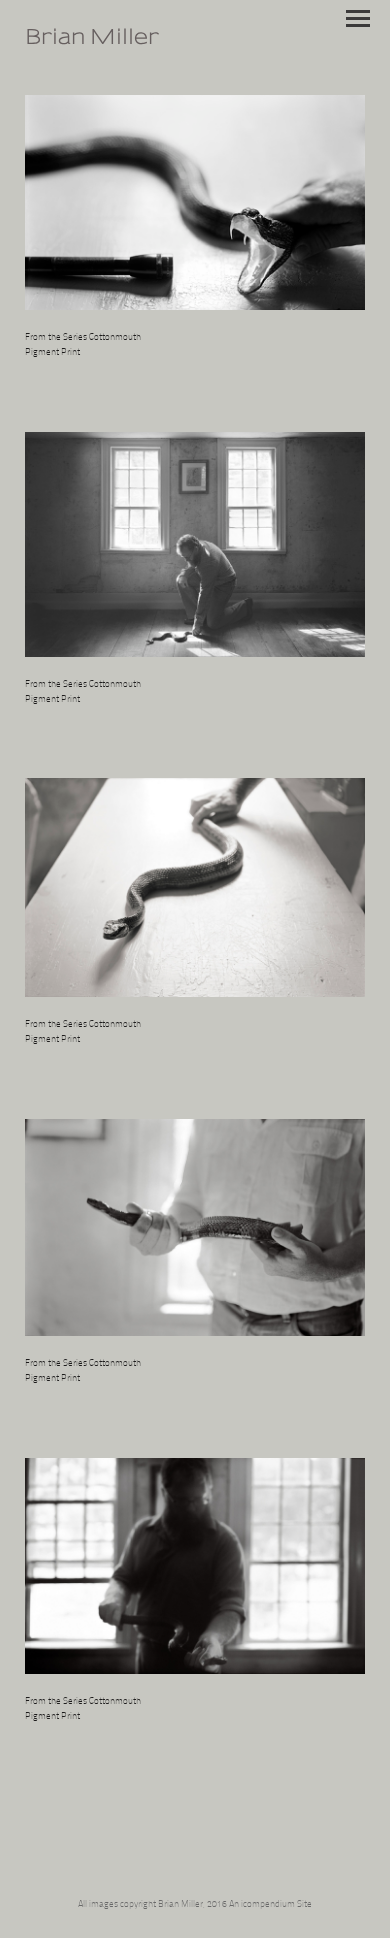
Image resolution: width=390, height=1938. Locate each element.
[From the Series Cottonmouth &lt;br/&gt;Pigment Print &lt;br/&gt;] (195, 202)
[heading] (92, 41)
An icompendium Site (270, 1904)
